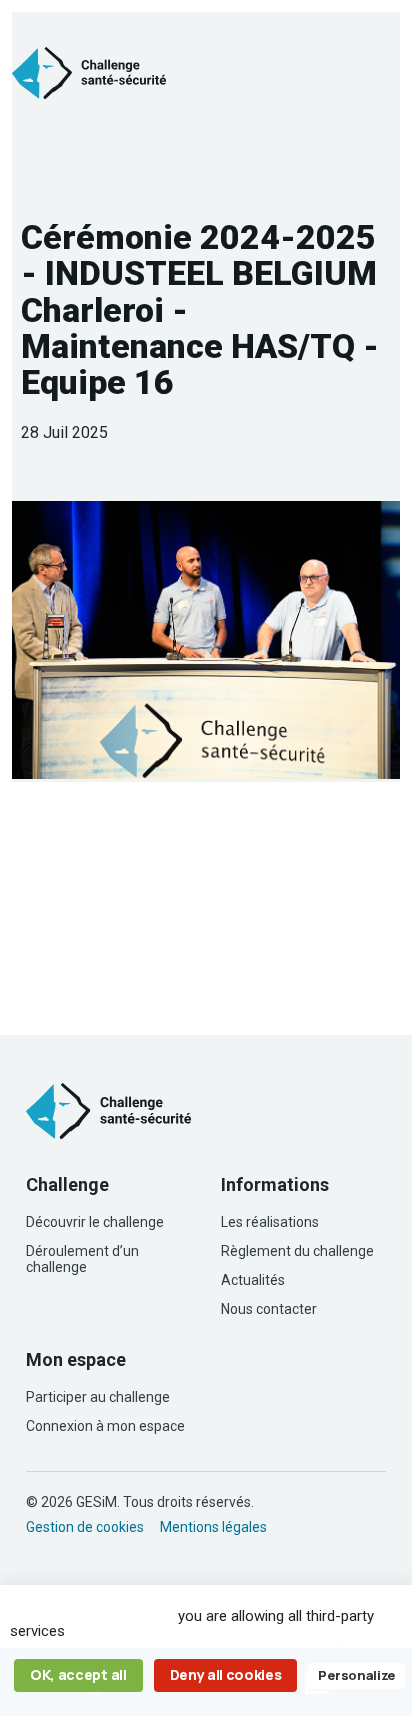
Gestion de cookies (85, 1527)
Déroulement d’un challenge (82, 1259)
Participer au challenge (98, 1397)
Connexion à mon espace (105, 1426)
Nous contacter (269, 1309)
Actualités (253, 1280)
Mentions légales (213, 1527)
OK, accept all (78, 1674)
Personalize (356, 1675)
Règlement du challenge (297, 1251)
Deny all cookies (226, 1674)
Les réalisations (270, 1222)
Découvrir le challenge (95, 1222)
